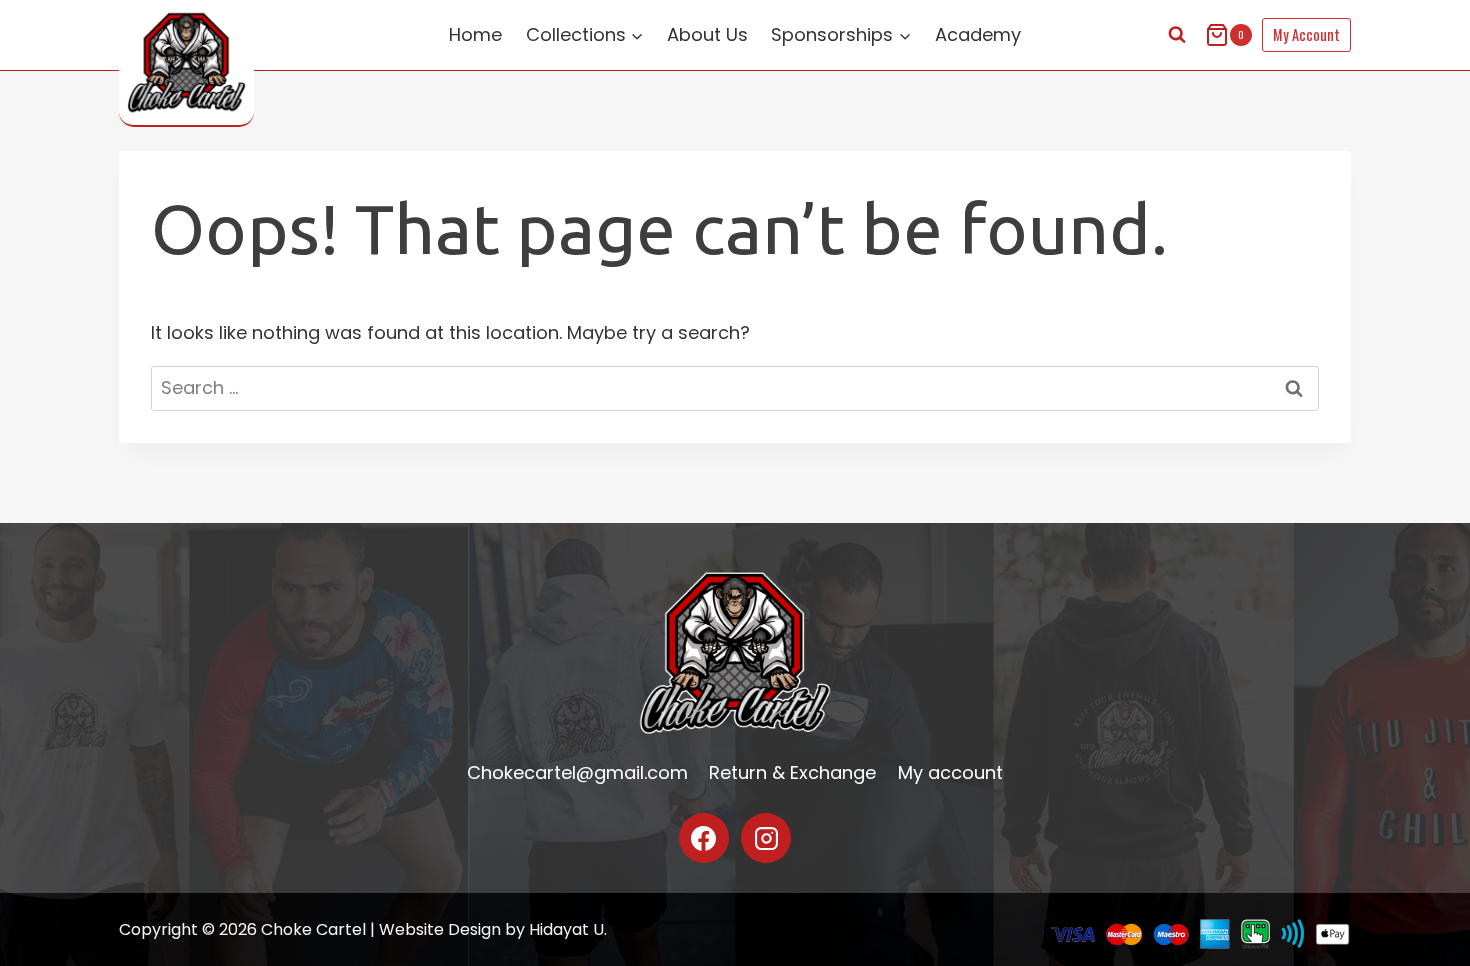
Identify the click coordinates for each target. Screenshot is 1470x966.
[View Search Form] (1177, 35)
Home (475, 34)
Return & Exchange (792, 772)
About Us (707, 34)
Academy (978, 34)
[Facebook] (704, 838)
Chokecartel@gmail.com (577, 772)
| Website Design (435, 929)
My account (950, 772)
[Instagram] (766, 838)
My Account (1306, 34)
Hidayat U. (568, 929)
